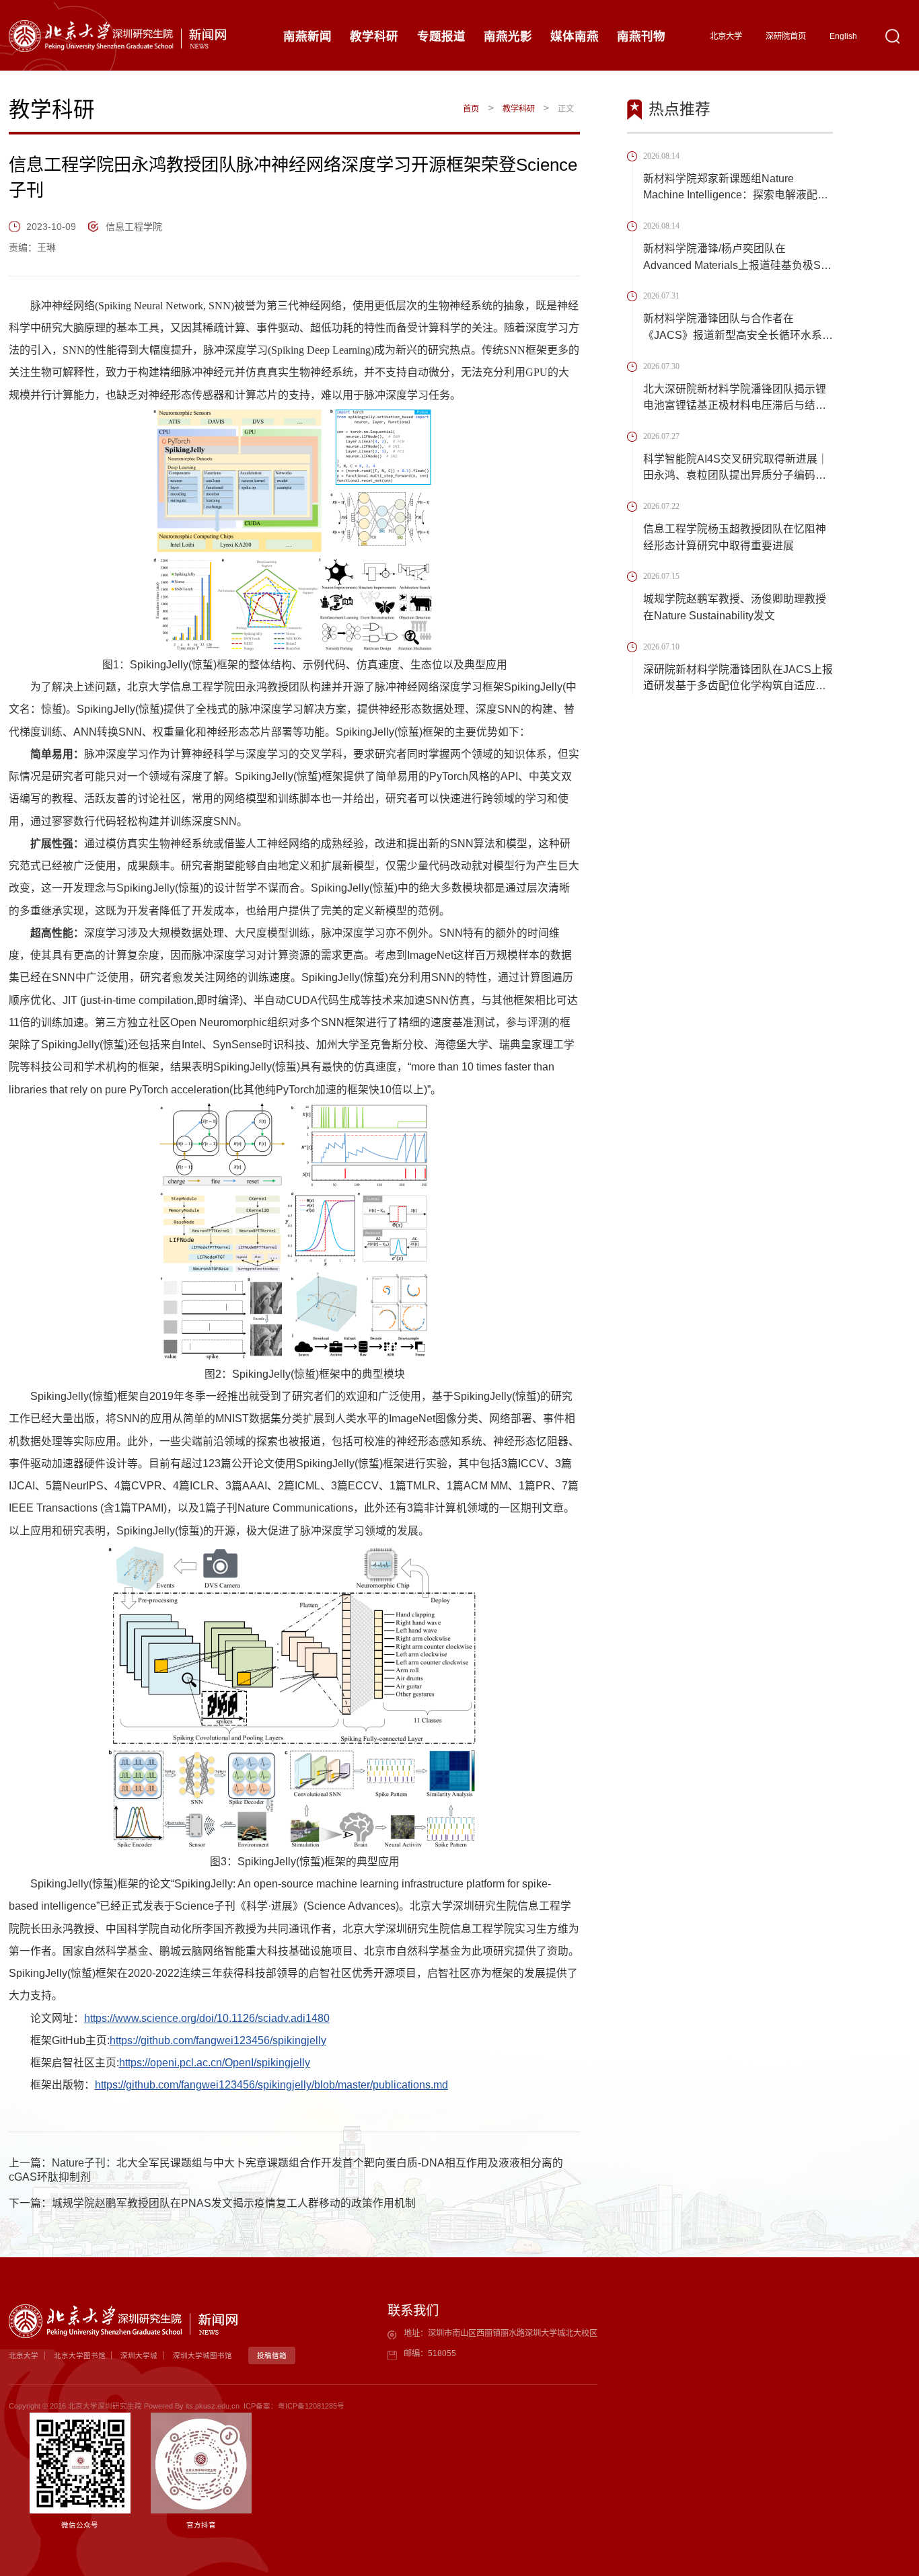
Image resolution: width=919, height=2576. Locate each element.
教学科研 (519, 109)
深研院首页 (786, 36)
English (843, 36)
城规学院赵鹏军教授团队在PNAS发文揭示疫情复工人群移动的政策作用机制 (234, 2203)
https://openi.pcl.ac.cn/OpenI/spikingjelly (215, 2063)
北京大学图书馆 (80, 2355)
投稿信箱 (272, 2355)
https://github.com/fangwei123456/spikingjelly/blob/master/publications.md (271, 2085)
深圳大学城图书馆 (203, 2355)
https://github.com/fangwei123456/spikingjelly (218, 2040)
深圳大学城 (139, 2355)
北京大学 (726, 36)
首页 (471, 109)
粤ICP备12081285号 (311, 2406)
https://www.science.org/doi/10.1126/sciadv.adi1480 (207, 2018)
